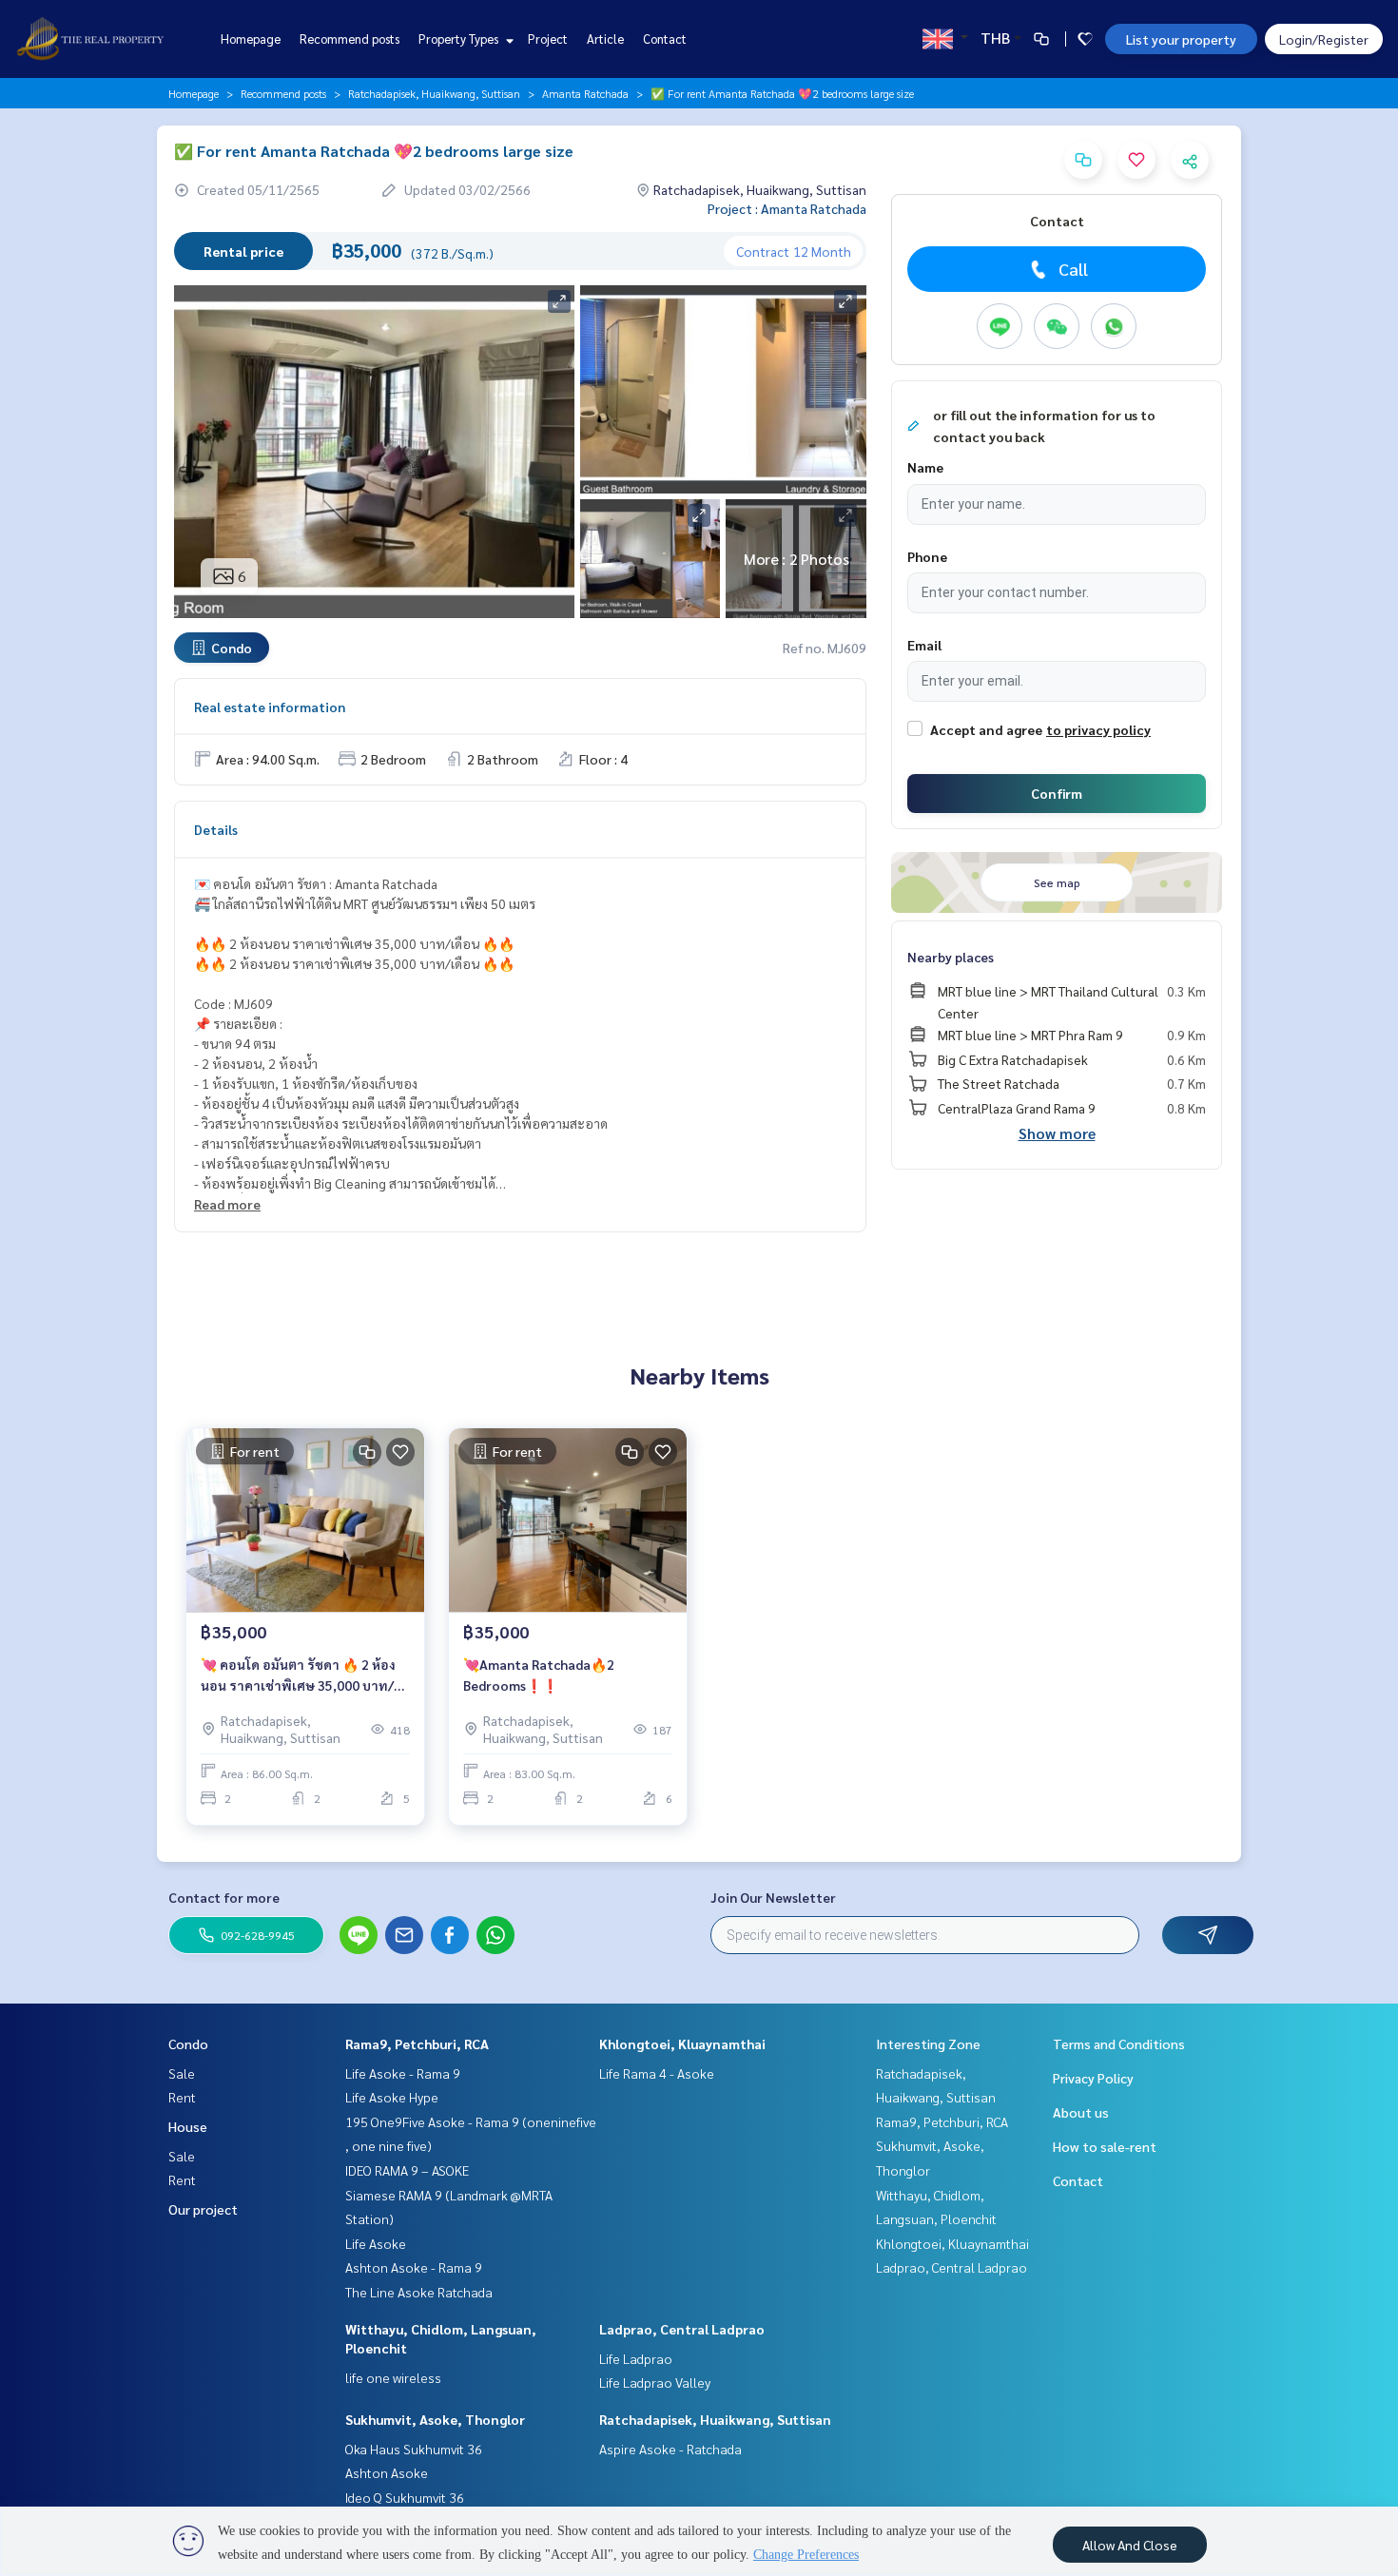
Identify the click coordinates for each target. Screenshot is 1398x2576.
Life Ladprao (636, 2358)
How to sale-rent (1105, 2146)
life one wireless (393, 2377)
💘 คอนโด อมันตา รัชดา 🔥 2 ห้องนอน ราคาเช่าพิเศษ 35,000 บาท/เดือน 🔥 (298, 1676)
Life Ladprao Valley (655, 2382)
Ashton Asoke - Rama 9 (414, 2267)
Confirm (1057, 793)
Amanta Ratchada (585, 93)
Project (548, 39)
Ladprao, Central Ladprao (682, 2329)
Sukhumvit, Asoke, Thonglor (435, 2419)
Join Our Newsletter (773, 1897)
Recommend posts (349, 39)
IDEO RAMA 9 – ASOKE (407, 2170)
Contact (665, 39)
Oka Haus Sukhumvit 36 (414, 2449)
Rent (182, 2097)
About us (1081, 2112)
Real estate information (270, 707)
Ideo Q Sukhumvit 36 (405, 2497)
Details (216, 829)
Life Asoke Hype (392, 2097)
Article (605, 39)
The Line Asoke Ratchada (419, 2292)
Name (925, 467)
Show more (1057, 1133)
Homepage (251, 39)
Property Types (460, 39)
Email (924, 645)
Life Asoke (376, 2243)
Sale (182, 2073)
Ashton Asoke (387, 2472)
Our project (203, 2209)
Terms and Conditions (1119, 2043)
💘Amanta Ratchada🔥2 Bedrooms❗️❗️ (539, 1675)
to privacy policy (1098, 729)
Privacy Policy (1093, 2078)
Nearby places (951, 957)
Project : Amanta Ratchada (787, 208)
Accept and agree (986, 729)
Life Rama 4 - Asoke (657, 2073)
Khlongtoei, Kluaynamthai (682, 2043)
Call (1073, 269)
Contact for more (224, 1897)
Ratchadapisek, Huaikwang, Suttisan (434, 93)
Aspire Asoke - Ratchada (670, 2449)
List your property (1181, 39)
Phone (927, 556)
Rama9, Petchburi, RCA (417, 2043)
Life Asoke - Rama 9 (403, 2073)
